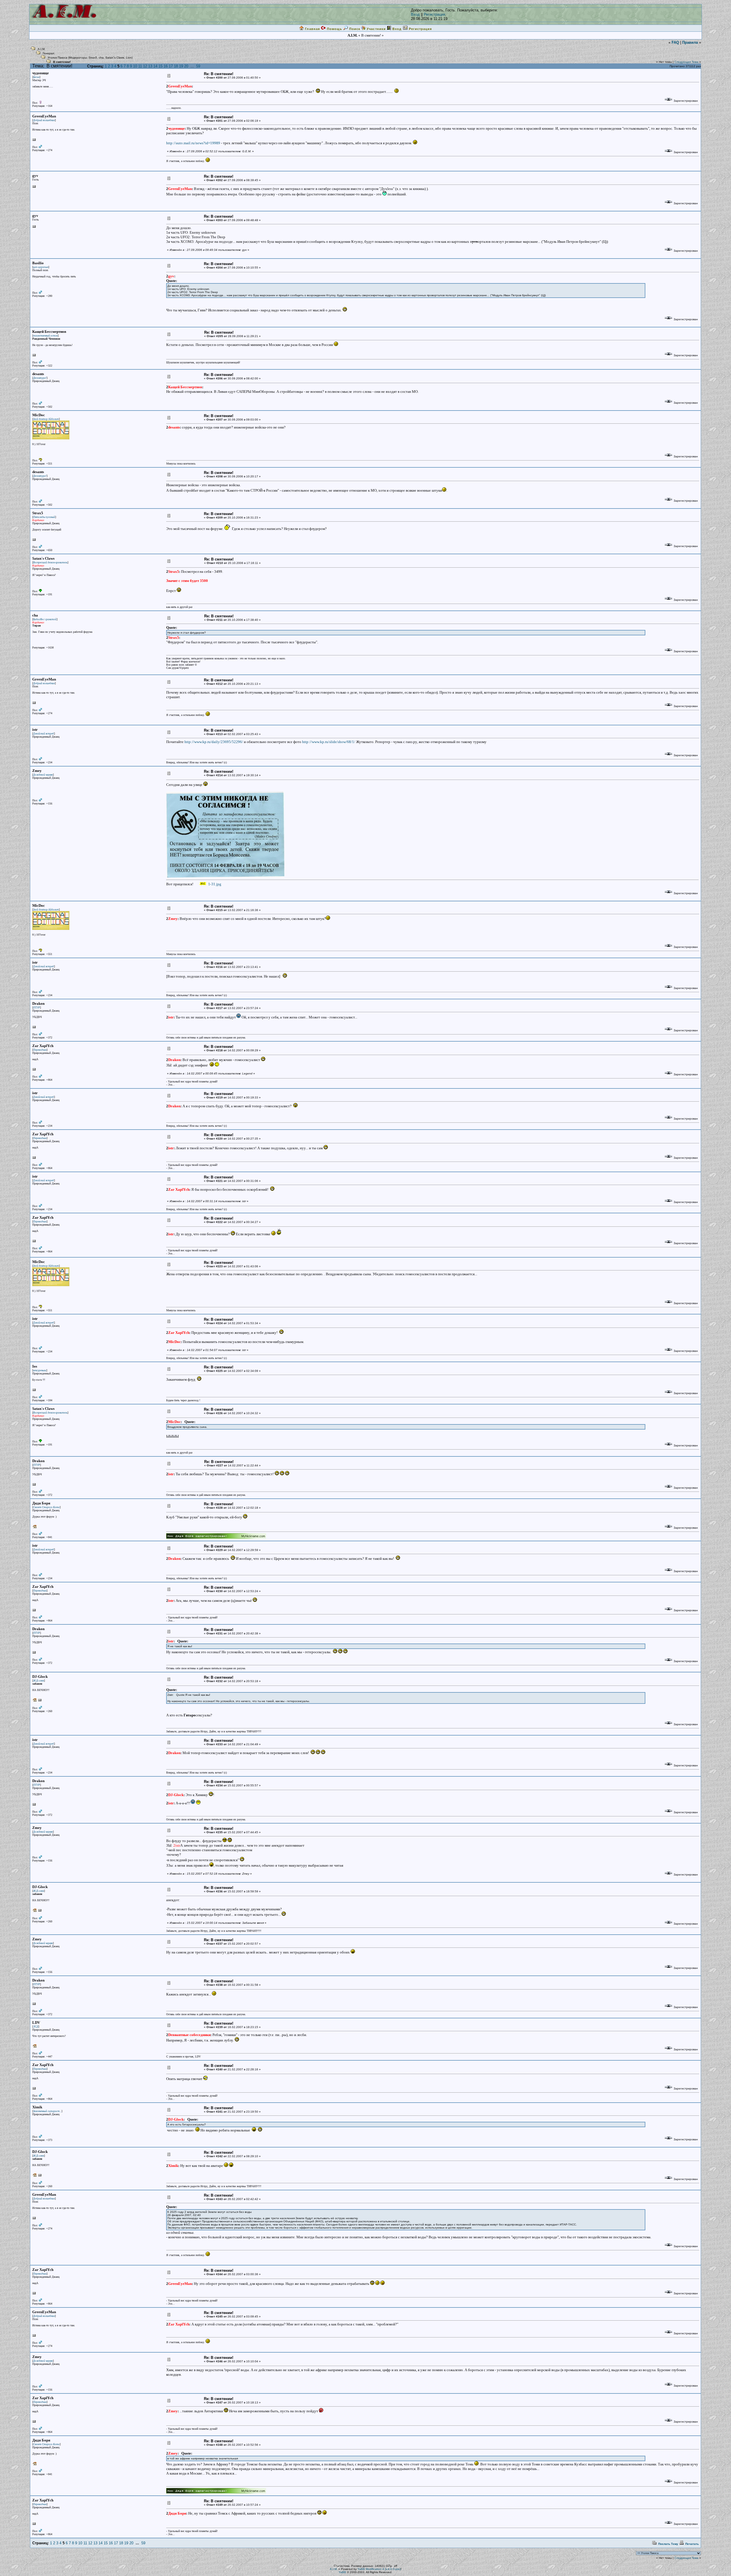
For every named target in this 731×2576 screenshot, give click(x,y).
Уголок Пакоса (58, 58)
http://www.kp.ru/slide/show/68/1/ (329, 742)
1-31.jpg (214, 884)
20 (186, 66)
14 (155, 66)
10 (135, 66)
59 (198, 66)
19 (181, 66)
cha (101, 58)
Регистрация (434, 14)
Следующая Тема (686, 62)
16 (166, 66)
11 (140, 66)
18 (176, 66)
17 (171, 66)
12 (145, 66)
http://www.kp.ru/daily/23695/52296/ (214, 742)
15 (160, 66)
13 (150, 66)
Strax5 (93, 58)
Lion (129, 58)
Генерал (49, 53)
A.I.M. (42, 49)
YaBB (342, 2572)
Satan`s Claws (115, 58)
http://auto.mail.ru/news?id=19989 (193, 143)
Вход (415, 14)
